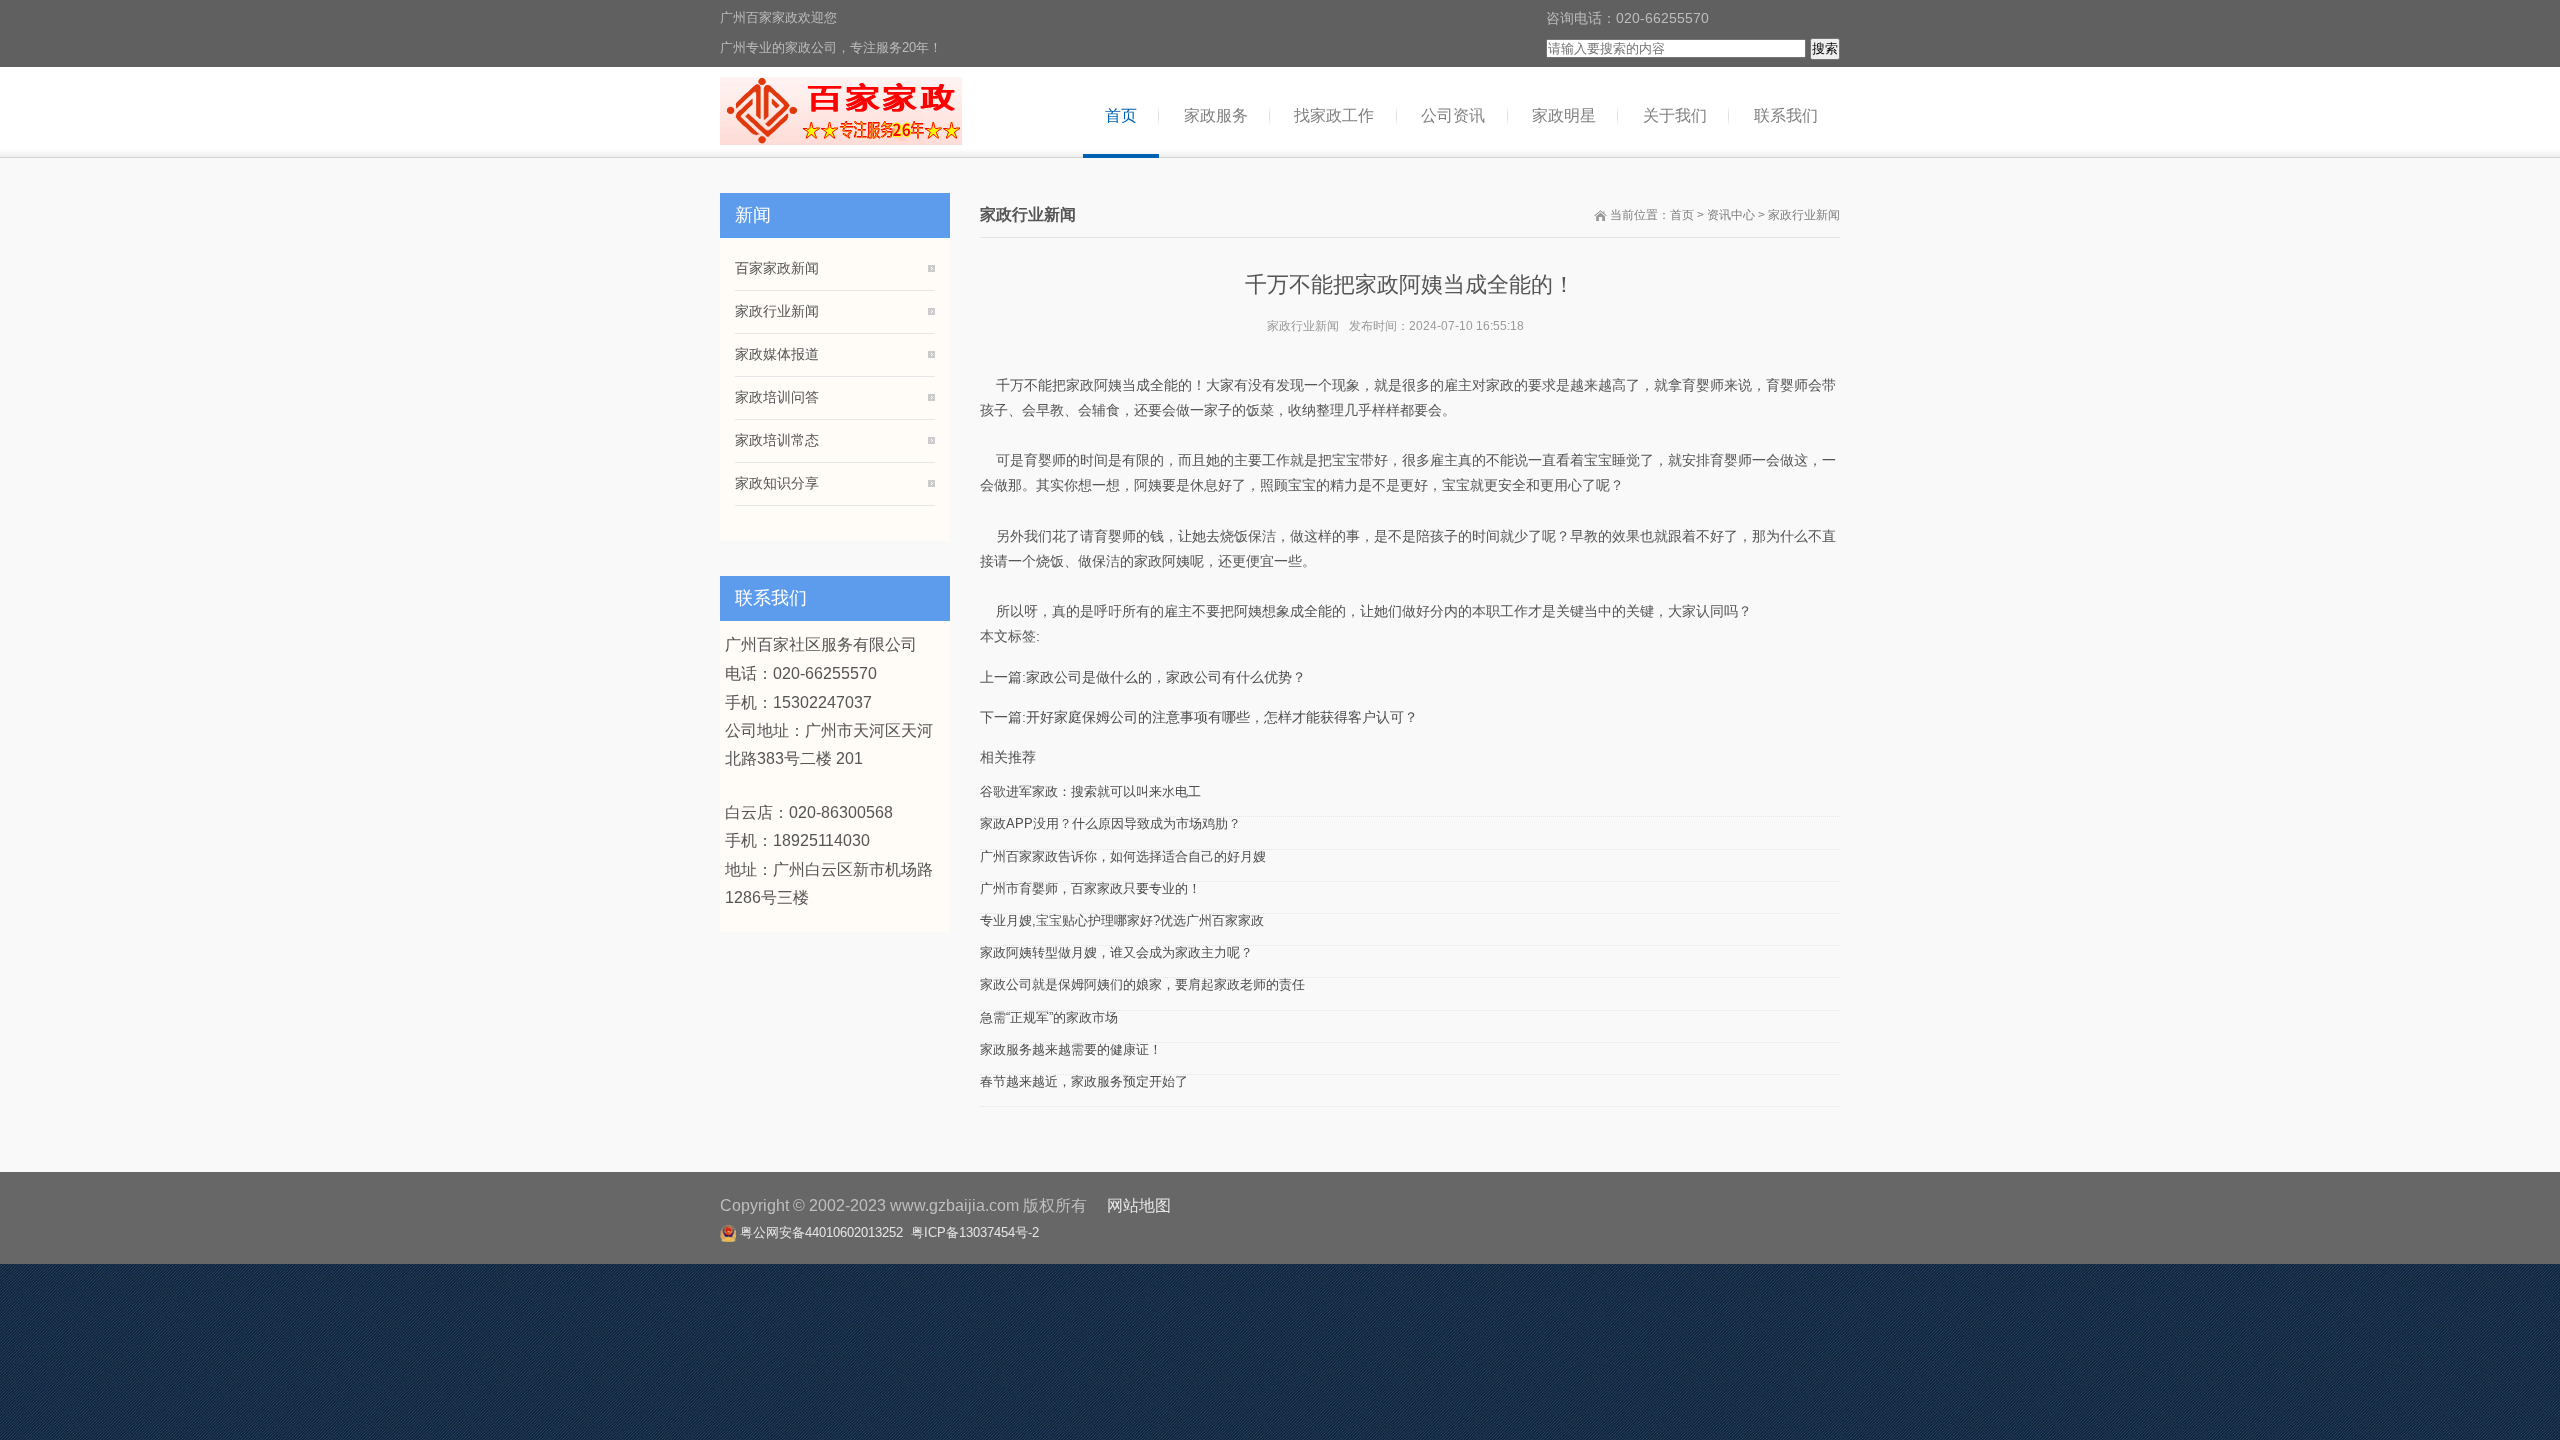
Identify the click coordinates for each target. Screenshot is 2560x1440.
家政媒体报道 (777, 354)
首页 (1682, 215)
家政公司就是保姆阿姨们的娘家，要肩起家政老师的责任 (1142, 984)
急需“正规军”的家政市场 (1049, 1017)
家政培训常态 (777, 440)
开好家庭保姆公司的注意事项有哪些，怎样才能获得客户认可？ (1222, 717)
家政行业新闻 (1804, 215)
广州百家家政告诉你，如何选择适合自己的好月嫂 (1123, 856)
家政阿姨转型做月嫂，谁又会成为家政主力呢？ (1116, 952)
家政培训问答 (777, 397)
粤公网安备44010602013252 (821, 1232)
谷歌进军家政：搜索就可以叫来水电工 (1090, 791)
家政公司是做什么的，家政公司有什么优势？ (1166, 677)
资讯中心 (1731, 215)
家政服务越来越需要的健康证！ (1071, 1049)
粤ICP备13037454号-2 (975, 1232)
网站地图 (1139, 1205)
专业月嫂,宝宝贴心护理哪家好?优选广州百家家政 (1122, 920)
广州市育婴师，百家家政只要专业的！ (1090, 888)
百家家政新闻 (777, 268)
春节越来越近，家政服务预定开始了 (1084, 1081)
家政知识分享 (777, 483)
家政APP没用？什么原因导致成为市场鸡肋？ (1110, 823)
